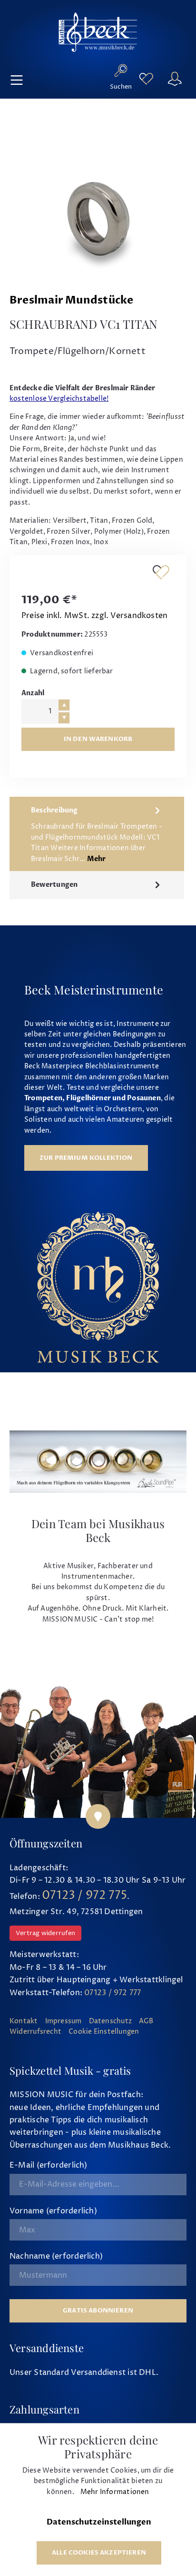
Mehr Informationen (115, 2492)
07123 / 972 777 (113, 1993)
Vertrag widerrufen (45, 1933)
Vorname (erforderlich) (53, 2211)
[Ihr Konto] (175, 79)
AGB (146, 2021)
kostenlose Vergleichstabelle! (59, 399)
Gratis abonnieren (98, 2311)
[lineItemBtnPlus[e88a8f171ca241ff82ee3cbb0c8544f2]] (64, 705)
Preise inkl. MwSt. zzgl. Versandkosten (94, 616)
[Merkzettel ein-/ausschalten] (161, 572)
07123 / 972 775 (84, 1896)
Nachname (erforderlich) (56, 2256)
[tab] (97, 834)
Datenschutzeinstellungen (99, 2522)
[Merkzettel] (146, 79)
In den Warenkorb (98, 739)
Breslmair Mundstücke (71, 300)
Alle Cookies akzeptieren (99, 2553)
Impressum (64, 2021)
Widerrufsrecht (35, 2032)
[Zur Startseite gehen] (98, 32)
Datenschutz (110, 2021)
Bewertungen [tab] (54, 885)
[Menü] (17, 79)
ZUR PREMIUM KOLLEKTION (86, 1158)
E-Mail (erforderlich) (49, 2165)
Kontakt (24, 2021)
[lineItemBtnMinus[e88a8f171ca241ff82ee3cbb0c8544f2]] (64, 718)
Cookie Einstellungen (104, 2032)
